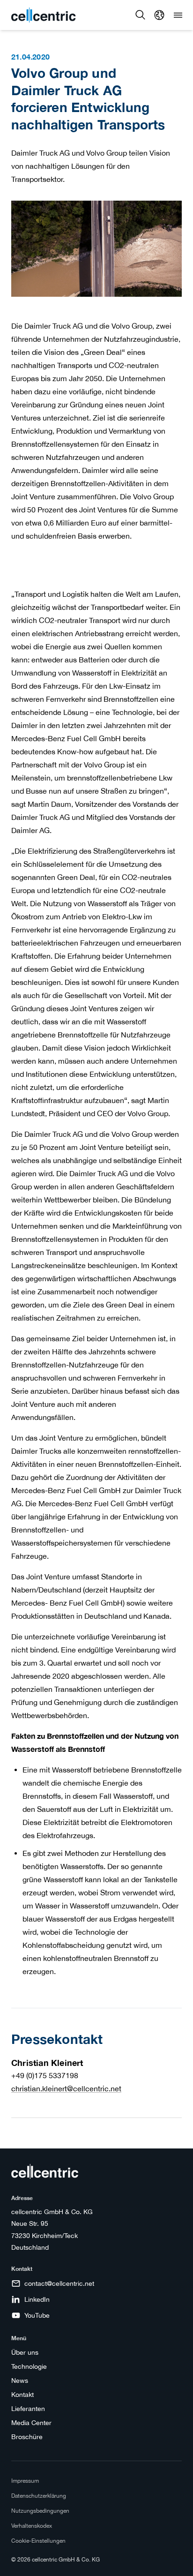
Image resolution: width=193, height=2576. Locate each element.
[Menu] (178, 15)
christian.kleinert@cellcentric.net (66, 2088)
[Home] (44, 15)
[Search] (141, 15)
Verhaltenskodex (32, 2526)
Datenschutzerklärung (39, 2496)
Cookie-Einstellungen (38, 2541)
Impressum (25, 2481)
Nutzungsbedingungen (40, 2511)
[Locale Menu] (159, 15)
